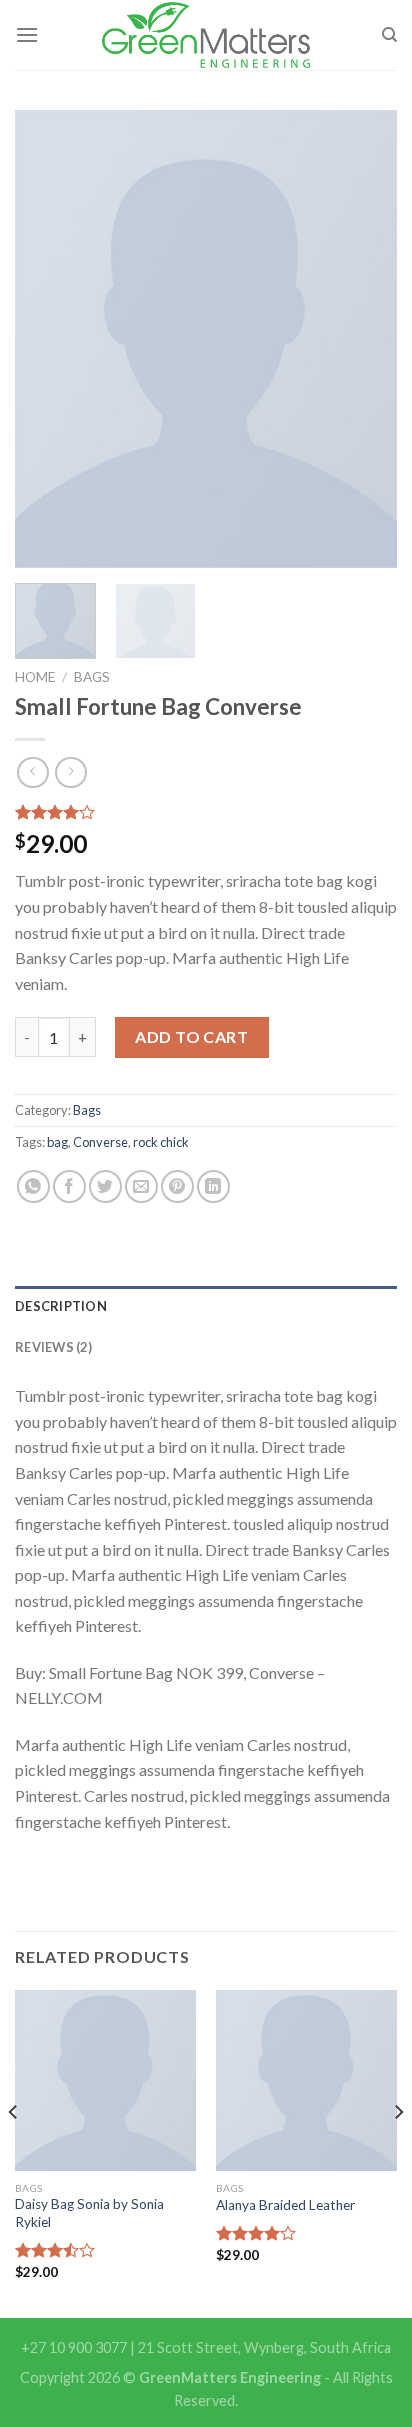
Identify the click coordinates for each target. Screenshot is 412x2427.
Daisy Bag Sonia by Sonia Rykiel (89, 2213)
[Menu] (27, 34)
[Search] (389, 35)
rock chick (161, 1142)
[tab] (206, 1306)
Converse (100, 1142)
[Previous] (48, 339)
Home (35, 677)
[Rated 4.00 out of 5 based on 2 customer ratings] (206, 812)
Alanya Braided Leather (285, 2205)
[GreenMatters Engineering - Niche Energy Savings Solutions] (206, 35)
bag (57, 1142)
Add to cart (191, 1036)
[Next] (364, 339)
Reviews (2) (53, 1347)
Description (61, 1306)
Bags (92, 677)
